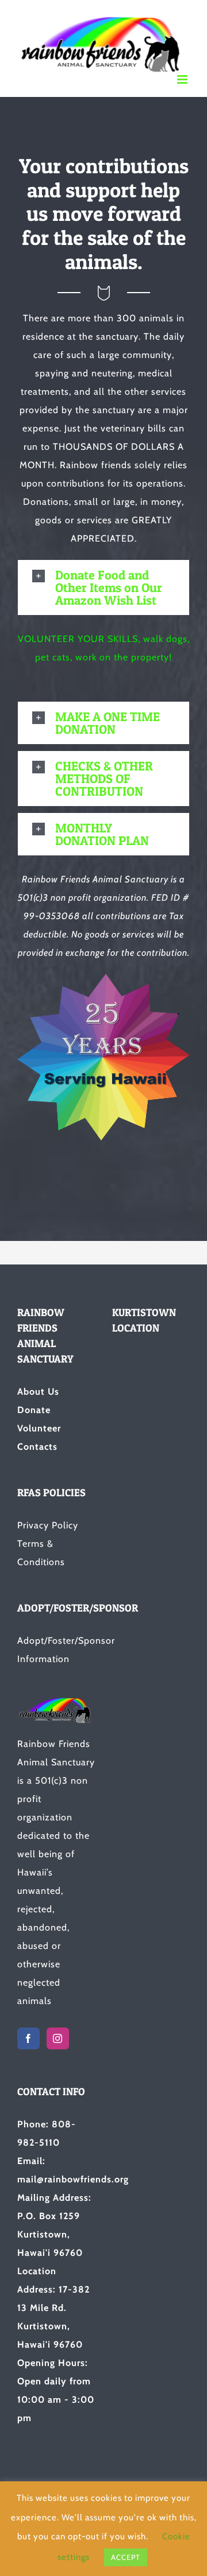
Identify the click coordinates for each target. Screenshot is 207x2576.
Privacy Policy (48, 1525)
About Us (38, 1392)
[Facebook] (28, 2038)
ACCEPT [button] (126, 2557)
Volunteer (39, 1428)
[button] (103, 587)
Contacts (37, 1447)
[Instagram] (58, 2038)
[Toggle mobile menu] (183, 79)
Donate (34, 1410)
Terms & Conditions (41, 1553)
